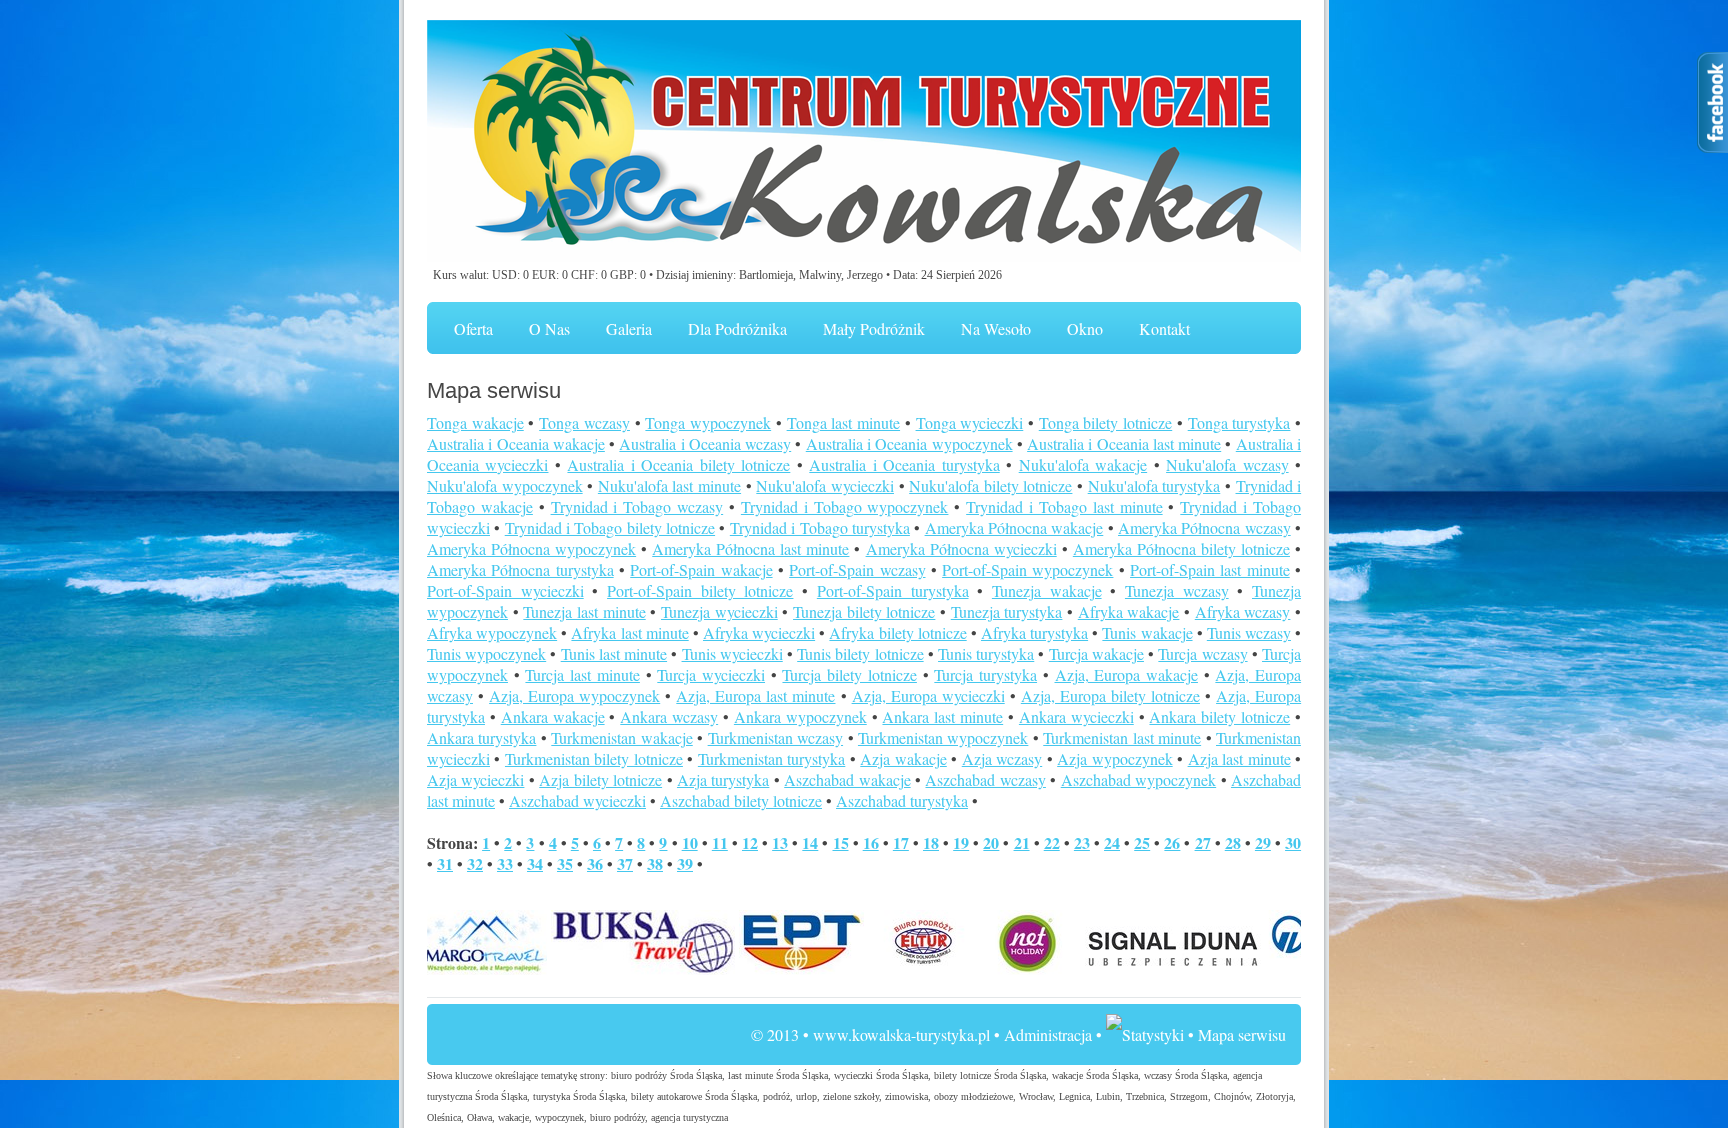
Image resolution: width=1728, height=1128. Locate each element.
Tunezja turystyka (1007, 611)
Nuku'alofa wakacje (1083, 464)
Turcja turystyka (985, 674)
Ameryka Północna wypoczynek (531, 548)
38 (655, 863)
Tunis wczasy (1249, 632)
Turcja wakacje (1096, 653)
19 (961, 842)
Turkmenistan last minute (1122, 737)
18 (931, 842)
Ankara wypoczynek (800, 716)
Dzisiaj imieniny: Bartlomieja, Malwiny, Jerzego (769, 275)
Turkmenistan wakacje (621, 737)
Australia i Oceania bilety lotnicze (678, 464)
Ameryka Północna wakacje (1014, 527)
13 (780, 842)
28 (1233, 842)
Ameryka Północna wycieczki (961, 548)
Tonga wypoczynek (708, 422)
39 (685, 863)
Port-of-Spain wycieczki (505, 590)
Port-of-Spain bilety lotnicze (700, 590)
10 (690, 842)
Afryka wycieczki (759, 632)
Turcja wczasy (1202, 653)
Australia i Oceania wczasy (705, 443)
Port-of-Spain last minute (1210, 569)
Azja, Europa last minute (755, 695)
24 (1112, 842)
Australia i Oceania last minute (1124, 443)
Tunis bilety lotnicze (860, 653)
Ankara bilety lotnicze (1219, 716)
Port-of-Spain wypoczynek (1027, 569)
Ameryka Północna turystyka (520, 569)
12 (750, 842)
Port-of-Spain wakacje (701, 569)
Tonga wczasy (584, 422)
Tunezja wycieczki (719, 611)
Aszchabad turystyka (902, 800)
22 (1052, 842)
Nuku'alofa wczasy (1227, 464)
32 (475, 863)
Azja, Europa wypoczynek (574, 695)
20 (991, 842)
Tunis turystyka (986, 653)
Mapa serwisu (1242, 1034)
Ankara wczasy (669, 716)
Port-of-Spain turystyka (893, 590)
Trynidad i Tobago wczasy (637, 506)
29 (1263, 842)
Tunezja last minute (584, 611)
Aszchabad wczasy (985, 779)
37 (625, 863)
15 (841, 842)
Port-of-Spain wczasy (857, 569)
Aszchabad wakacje (847, 779)
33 (505, 863)
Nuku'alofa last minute (669, 485)
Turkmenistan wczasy (775, 737)
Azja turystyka (723, 779)
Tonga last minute (843, 422)
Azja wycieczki (475, 779)
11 (720, 842)
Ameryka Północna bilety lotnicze (1181, 548)
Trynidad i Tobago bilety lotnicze (610, 527)
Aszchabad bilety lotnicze (741, 800)
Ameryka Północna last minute (750, 548)
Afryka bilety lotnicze (897, 632)
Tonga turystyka (1239, 422)
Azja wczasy (1002, 758)
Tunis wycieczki (732, 653)
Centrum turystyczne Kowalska (864, 142)
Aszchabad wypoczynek (1138, 779)
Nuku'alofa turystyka (1154, 485)
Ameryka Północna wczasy (1204, 527)
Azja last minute (1239, 758)
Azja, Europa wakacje (1126, 674)
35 (565, 863)
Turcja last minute (582, 674)
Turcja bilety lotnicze (849, 674)
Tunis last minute (614, 653)
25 (1142, 842)
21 (1022, 842)
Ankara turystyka (481, 737)
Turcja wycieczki (711, 674)
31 (445, 863)
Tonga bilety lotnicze (1105, 422)
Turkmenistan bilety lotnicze (594, 758)
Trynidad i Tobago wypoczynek (845, 506)
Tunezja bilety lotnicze (864, 611)
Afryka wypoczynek (492, 632)
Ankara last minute (942, 716)
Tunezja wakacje (1047, 590)
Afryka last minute (629, 632)
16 (871, 842)
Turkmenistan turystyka (771, 758)
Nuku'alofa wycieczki (825, 485)
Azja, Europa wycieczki (928, 695)
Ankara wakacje (553, 716)
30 (1293, 842)
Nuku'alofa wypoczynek (505, 485)
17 (901, 842)
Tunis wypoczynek (486, 653)
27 (1203, 842)
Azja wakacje (903, 758)
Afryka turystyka (1034, 632)
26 (1172, 842)
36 (595, 863)
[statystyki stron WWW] (1145, 1034)
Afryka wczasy (1243, 611)
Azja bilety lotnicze (600, 779)
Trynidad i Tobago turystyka (820, 527)
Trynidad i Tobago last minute (1064, 506)
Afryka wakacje (1129, 611)
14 (810, 842)
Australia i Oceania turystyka (904, 464)
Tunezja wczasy (1177, 590)
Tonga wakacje (475, 422)
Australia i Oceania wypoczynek (909, 443)
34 (535, 863)
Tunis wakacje (1147, 632)
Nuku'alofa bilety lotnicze (990, 485)
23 (1082, 842)
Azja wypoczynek (1114, 758)
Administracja (1048, 1034)
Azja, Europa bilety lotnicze (1110, 695)
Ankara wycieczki (1076, 716)
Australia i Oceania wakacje (516, 443)
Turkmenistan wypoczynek (943, 737)
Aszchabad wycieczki (577, 800)
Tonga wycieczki (970, 422)
